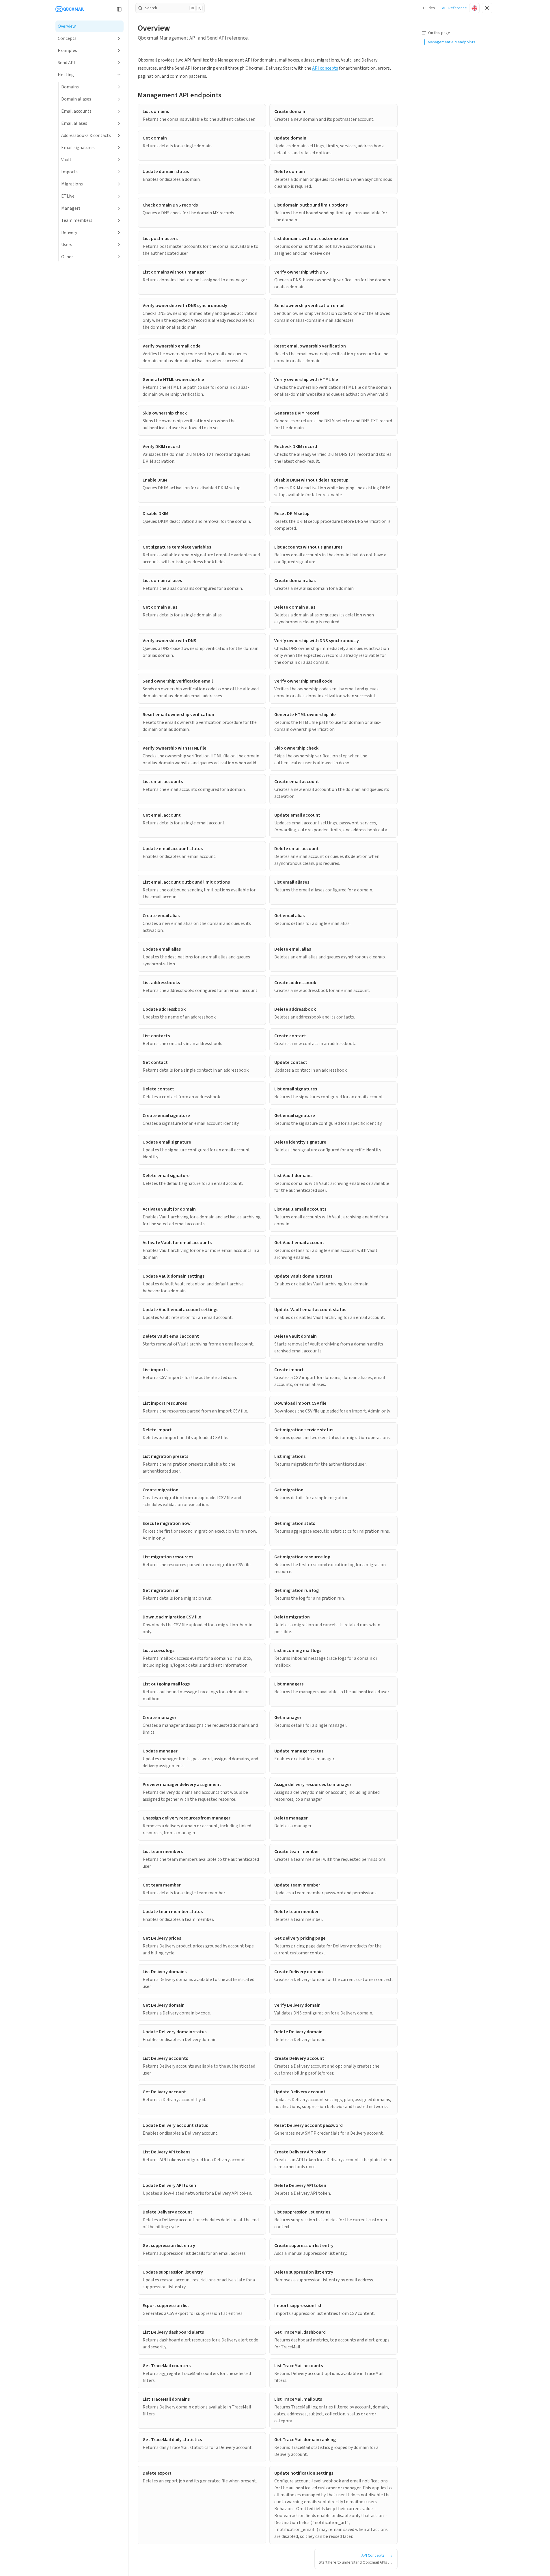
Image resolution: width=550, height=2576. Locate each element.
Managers (71, 208)
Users (67, 245)
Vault (66, 160)
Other (67, 257)
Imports (69, 172)
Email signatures (78, 148)
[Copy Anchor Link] (226, 95)
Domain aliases (76, 99)
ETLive (68, 196)
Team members (77, 220)
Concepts (67, 38)
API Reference (454, 8)
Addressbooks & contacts (86, 135)
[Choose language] (474, 8)
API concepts (325, 68)
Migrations (72, 184)
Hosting (66, 75)
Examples (67, 51)
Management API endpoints (180, 95)
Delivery (69, 233)
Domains (70, 87)
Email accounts (76, 111)
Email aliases (74, 123)
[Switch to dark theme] (487, 8)
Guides (429, 8)
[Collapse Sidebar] (119, 9)
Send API (66, 63)
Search (173, 8)
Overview (67, 26)
